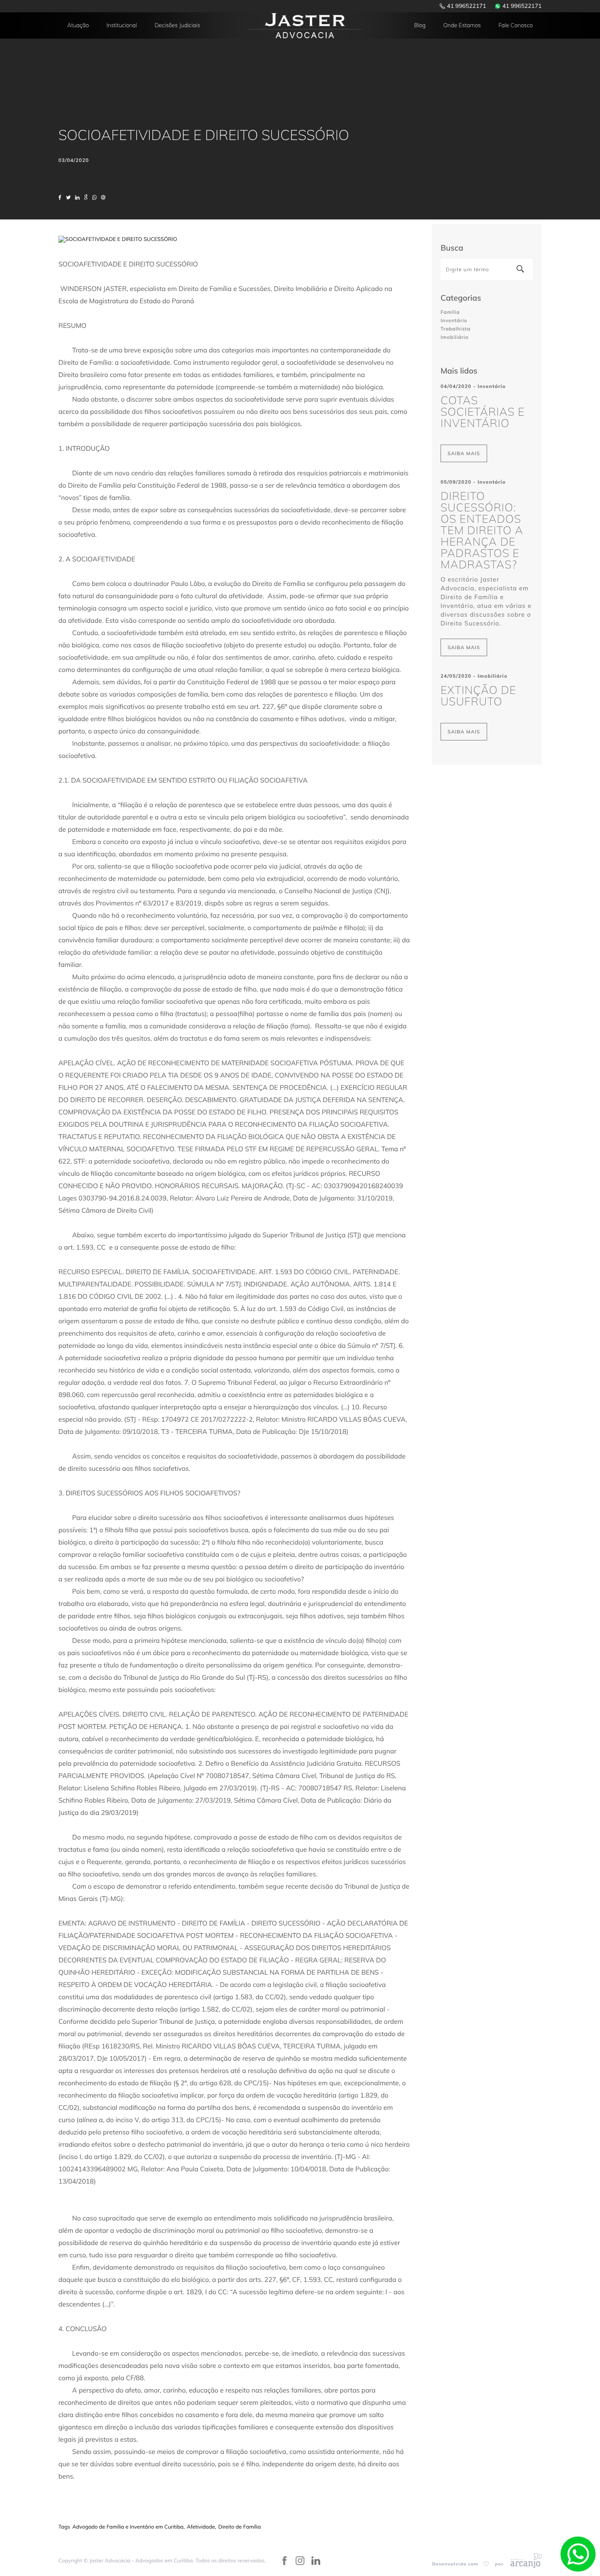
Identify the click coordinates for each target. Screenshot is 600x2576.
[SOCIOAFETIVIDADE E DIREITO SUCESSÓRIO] (118, 239)
